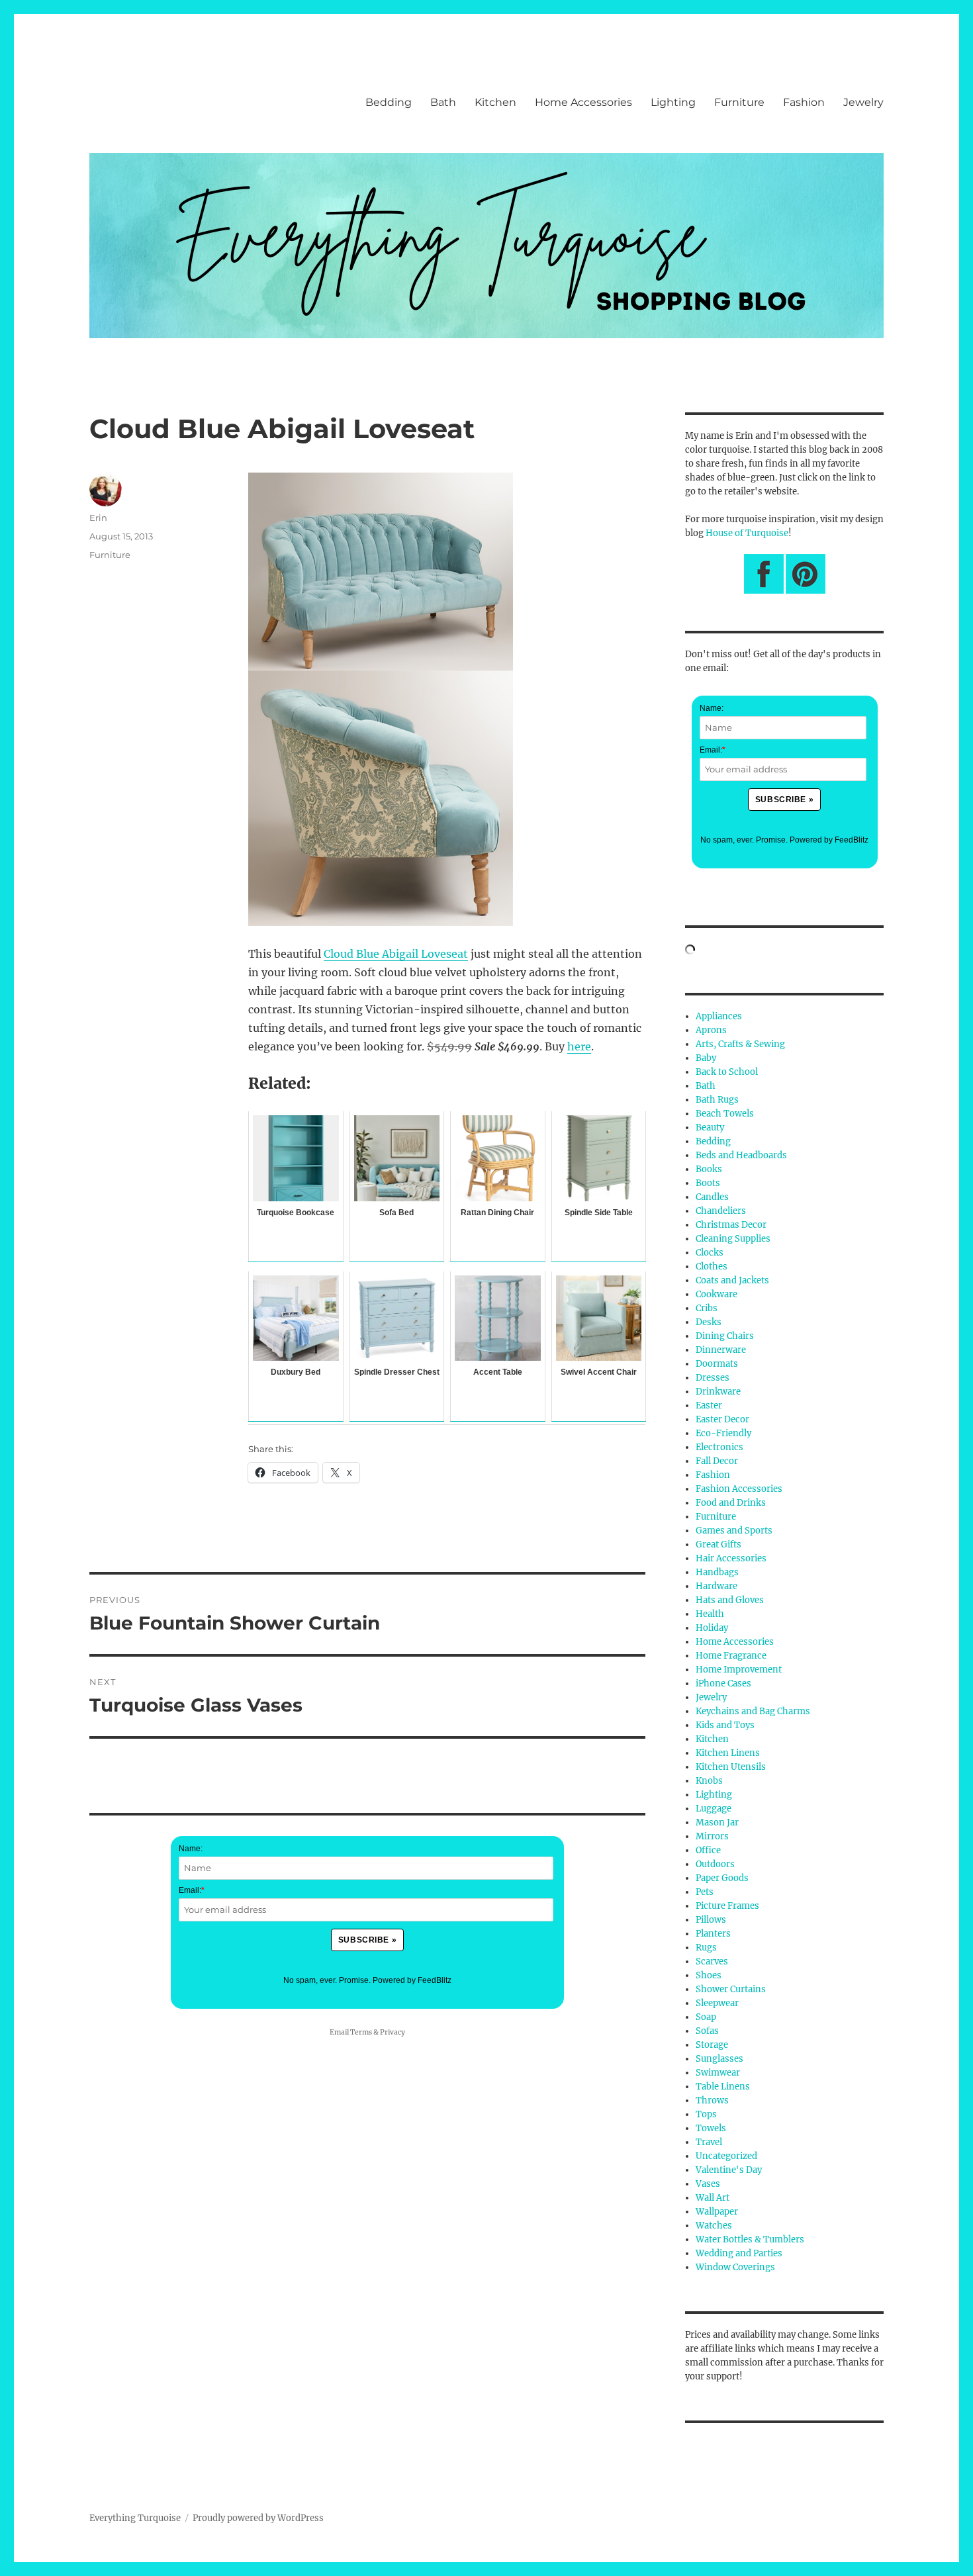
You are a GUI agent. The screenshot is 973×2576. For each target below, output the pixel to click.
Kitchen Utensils (731, 1767)
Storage (712, 2045)
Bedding (389, 102)
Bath (443, 102)
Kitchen (495, 102)
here (579, 1046)
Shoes (709, 1975)
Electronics (719, 1447)
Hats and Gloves (730, 1600)
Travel (709, 2142)
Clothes (712, 1266)
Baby (706, 1058)
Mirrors (712, 1836)
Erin (98, 518)
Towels (711, 2128)
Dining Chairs (725, 1336)
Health (710, 1614)
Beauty (710, 1127)
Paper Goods (722, 1878)
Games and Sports (734, 1531)
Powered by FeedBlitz (412, 1980)
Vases (708, 2184)
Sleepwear (717, 2003)
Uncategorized (726, 2156)
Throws (712, 2100)
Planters (713, 1934)
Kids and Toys (725, 1725)
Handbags (717, 1572)
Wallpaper (717, 2212)
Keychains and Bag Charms (753, 1711)
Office (708, 1850)
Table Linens (723, 2087)
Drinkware (718, 1392)
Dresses (713, 1378)
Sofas (707, 2031)
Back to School (727, 1072)
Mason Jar (717, 1822)
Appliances (719, 1016)
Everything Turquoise (135, 2518)
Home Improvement (739, 1670)
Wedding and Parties (739, 2253)
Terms (361, 2032)
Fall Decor (717, 1461)
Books (709, 1169)
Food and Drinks (731, 1503)
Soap (706, 2017)
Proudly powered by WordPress (258, 2518)
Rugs (706, 1948)
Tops (706, 2114)
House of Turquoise (747, 533)
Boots (708, 1183)
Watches (714, 2226)
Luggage (714, 1809)
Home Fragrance (731, 1656)
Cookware (717, 1294)
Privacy (393, 2032)
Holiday (712, 1628)
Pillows (711, 1920)
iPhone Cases (723, 1683)
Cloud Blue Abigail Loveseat (396, 954)
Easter (709, 1405)
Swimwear (718, 2073)
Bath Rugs (717, 1100)
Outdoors (715, 1864)
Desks (709, 1322)
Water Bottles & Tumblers (750, 2239)
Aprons (711, 1030)
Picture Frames (727, 1906)
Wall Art (713, 2198)
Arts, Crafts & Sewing (740, 1044)
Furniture (739, 102)
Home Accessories (583, 102)
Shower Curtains (731, 1989)
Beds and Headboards (741, 1155)
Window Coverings (735, 2267)
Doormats (717, 1364)
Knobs (709, 1781)
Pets (705, 1892)
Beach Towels (725, 1114)
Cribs (707, 1308)
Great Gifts (718, 1544)
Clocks (710, 1253)
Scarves (712, 1961)
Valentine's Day (729, 2170)
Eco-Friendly (723, 1433)
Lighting (673, 102)
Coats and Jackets (732, 1280)
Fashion (804, 102)
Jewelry (863, 102)
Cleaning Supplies (733, 1239)
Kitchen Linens (728, 1753)
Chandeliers (721, 1211)
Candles (712, 1197)
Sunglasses (719, 2059)
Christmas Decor (731, 1225)
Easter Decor (722, 1419)
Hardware (717, 1586)
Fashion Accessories (739, 1489)
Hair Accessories (731, 1558)
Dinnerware (721, 1350)
